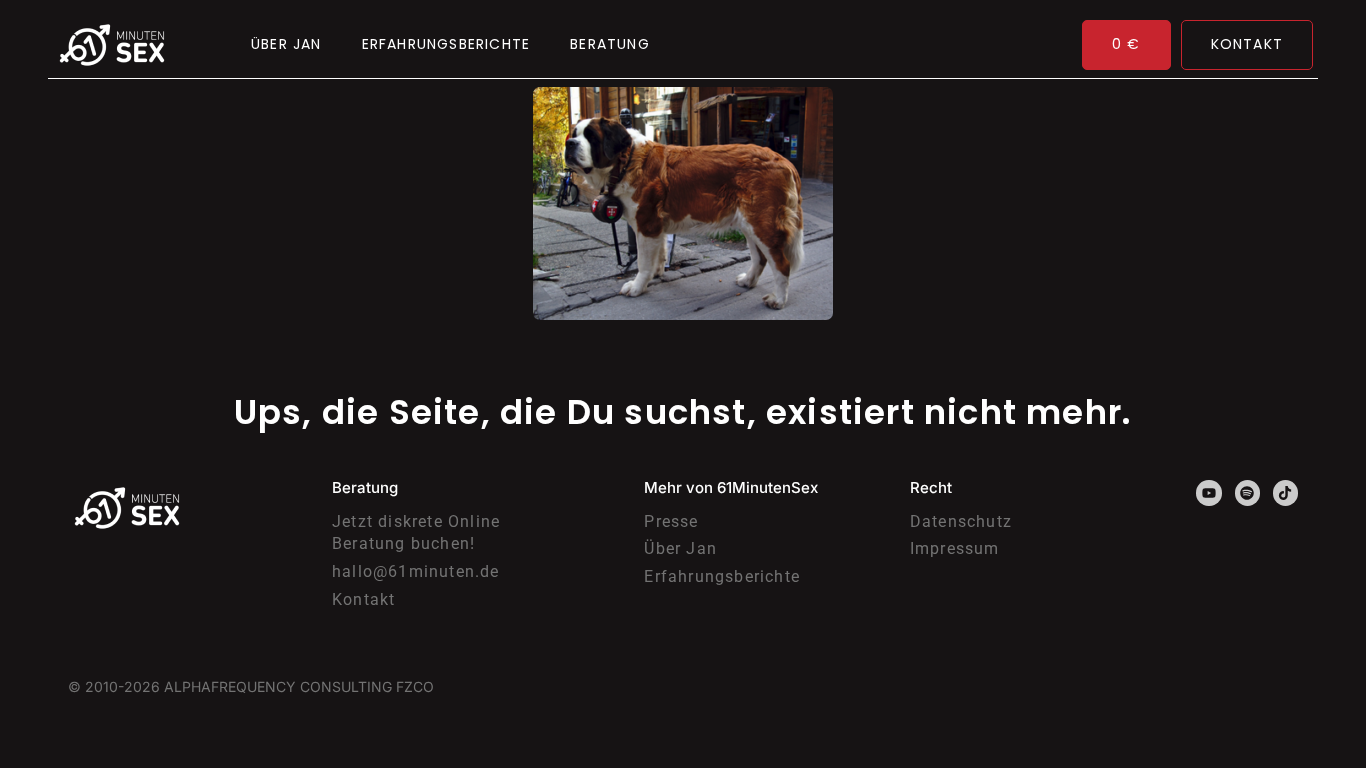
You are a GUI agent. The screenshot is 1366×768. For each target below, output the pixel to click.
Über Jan (286, 44)
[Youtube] (1208, 492)
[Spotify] (1247, 492)
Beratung (610, 44)
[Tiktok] (1285, 492)
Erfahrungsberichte (446, 44)
